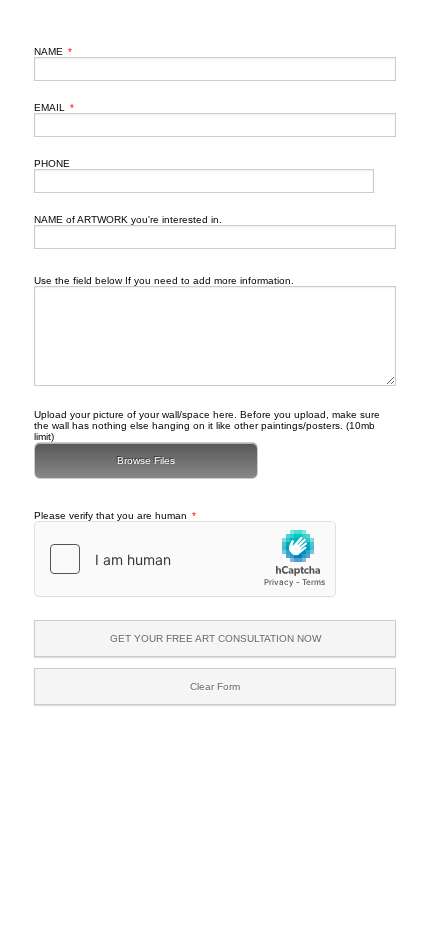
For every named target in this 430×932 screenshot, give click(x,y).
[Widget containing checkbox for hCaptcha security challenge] (185, 559)
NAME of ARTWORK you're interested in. (128, 219)
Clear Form (215, 686)
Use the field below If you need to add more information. (164, 280)
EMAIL (54, 107)
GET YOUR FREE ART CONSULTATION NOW (215, 638)
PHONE (52, 163)
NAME (53, 51)
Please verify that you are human (115, 515)
